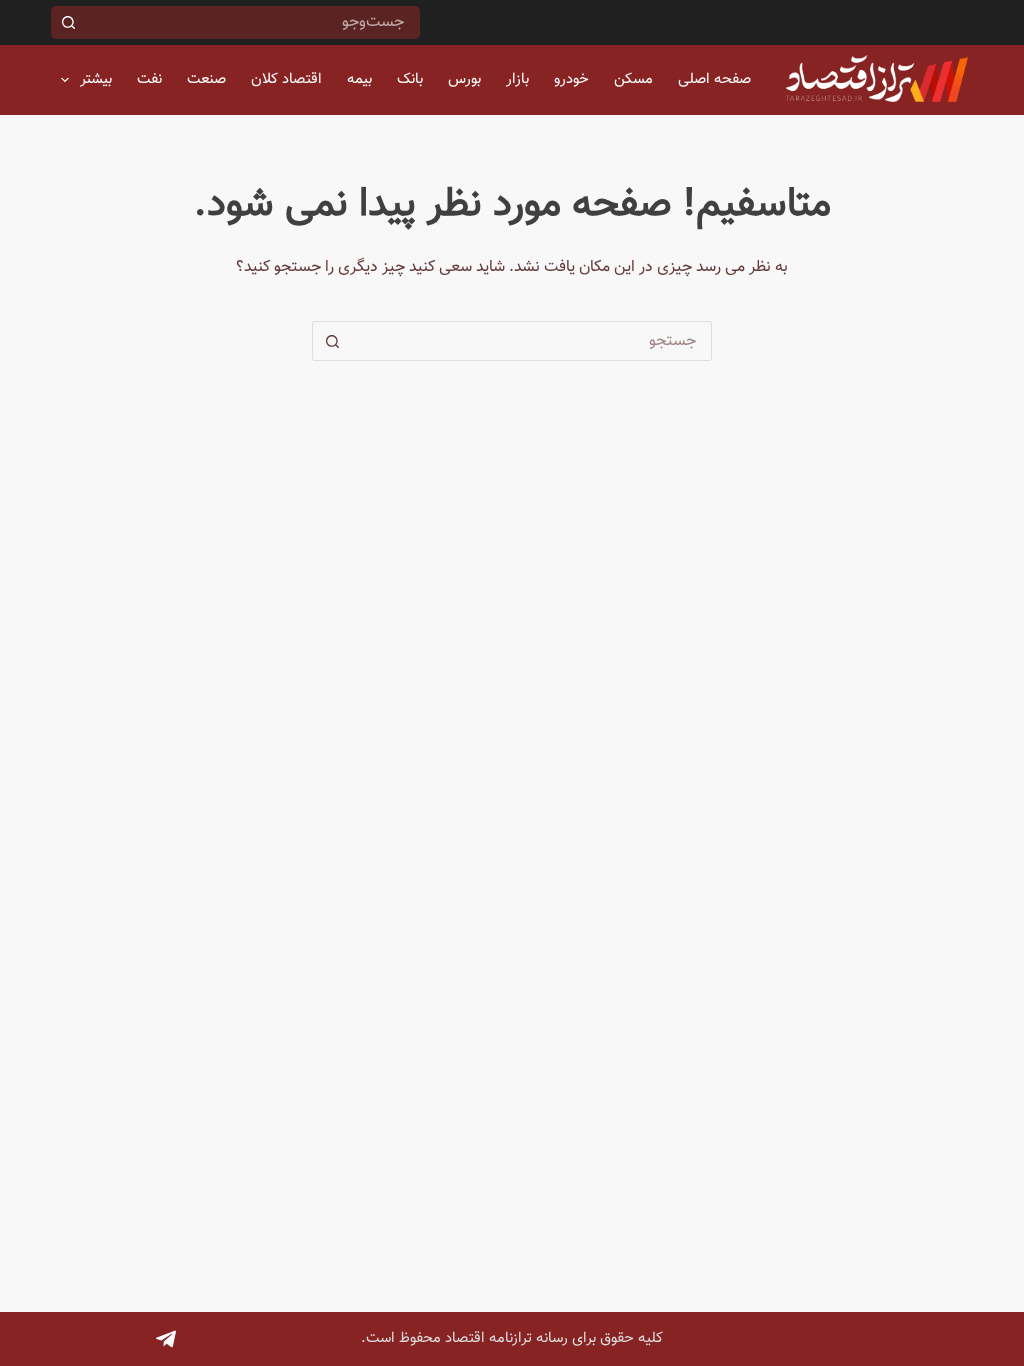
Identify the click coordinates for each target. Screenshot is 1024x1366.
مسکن (633, 79)
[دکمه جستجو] (67, 22)
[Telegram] (166, 1339)
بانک (410, 79)
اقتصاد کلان (286, 79)
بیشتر (96, 79)
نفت (149, 79)
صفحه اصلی (714, 79)
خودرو (571, 79)
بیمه (359, 79)
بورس (464, 79)
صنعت (206, 79)
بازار (517, 79)
